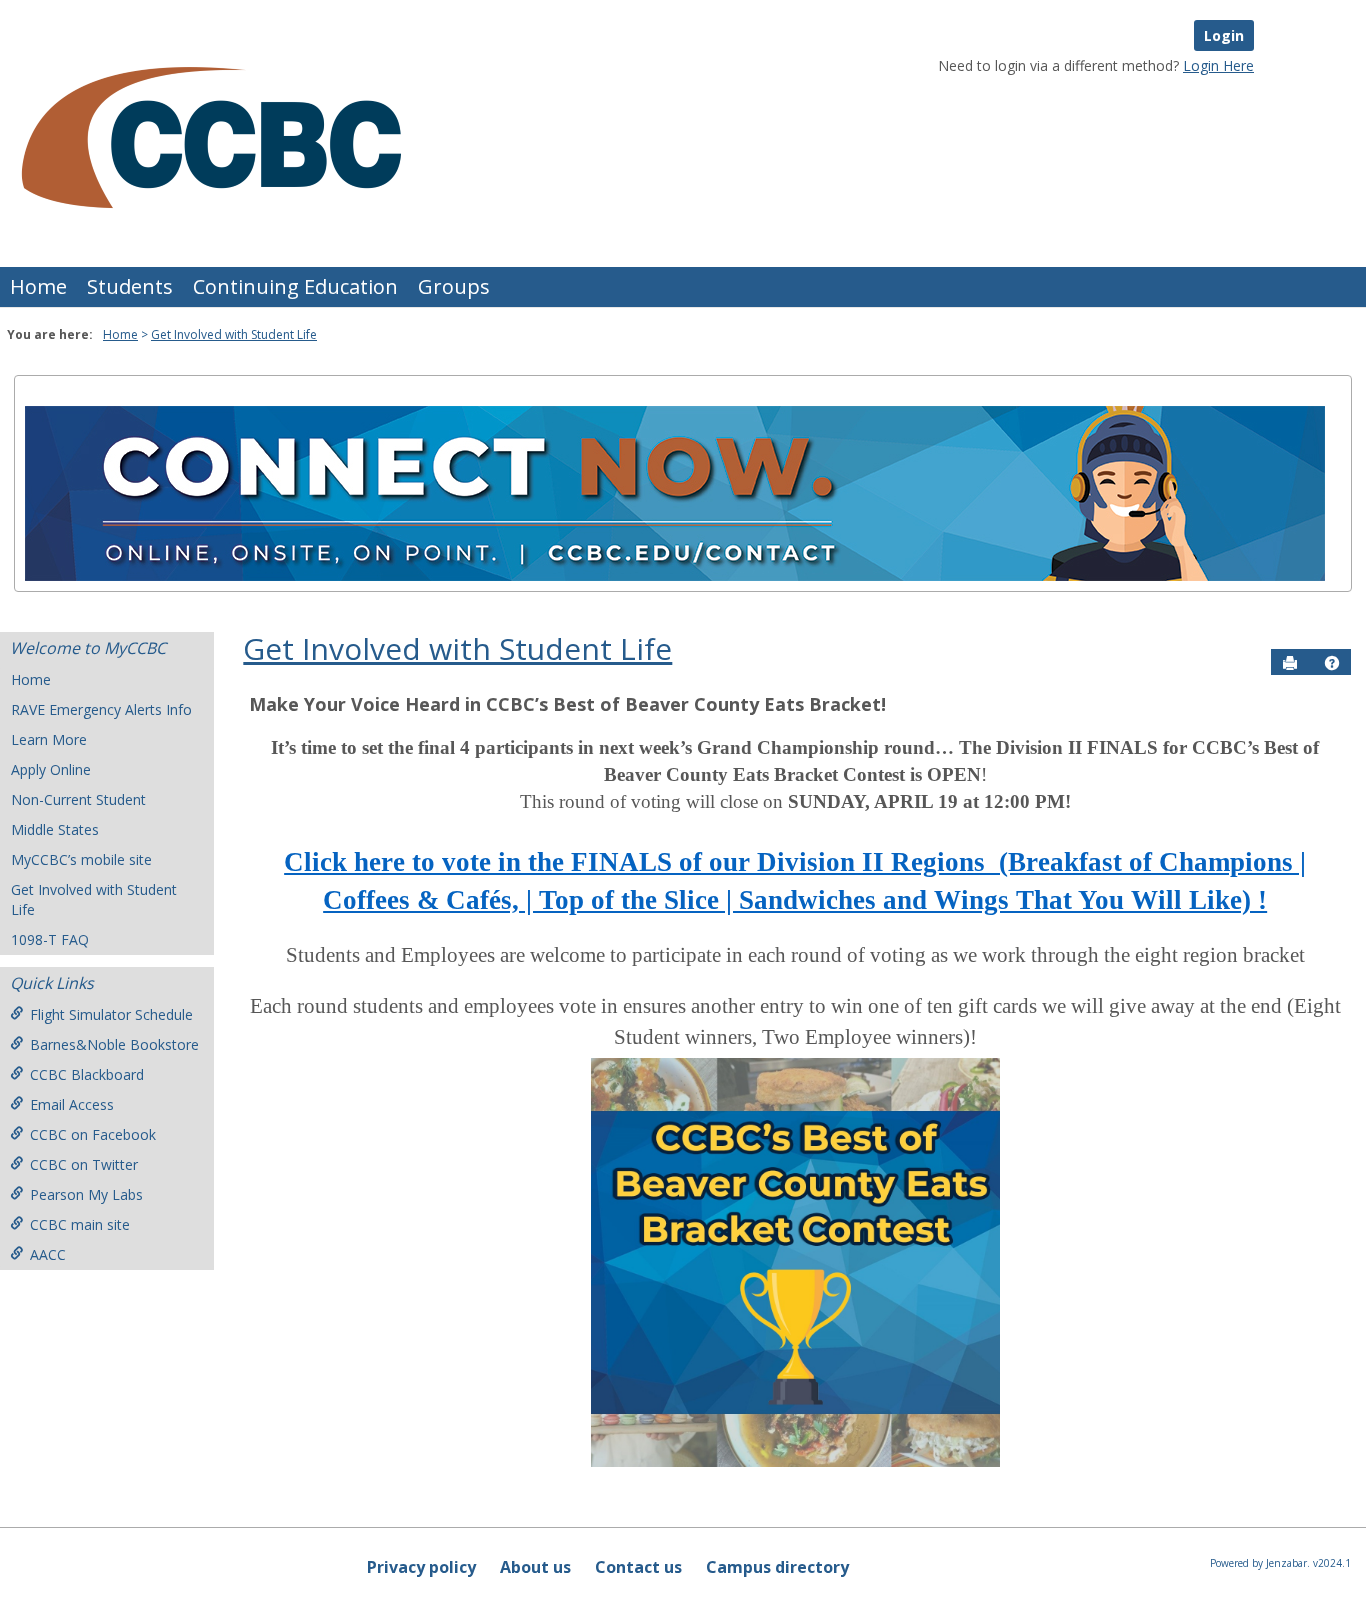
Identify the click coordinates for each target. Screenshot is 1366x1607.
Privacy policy (421, 1567)
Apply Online (51, 769)
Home (38, 286)
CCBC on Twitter (84, 1164)
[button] (1332, 663)
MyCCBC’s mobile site (81, 859)
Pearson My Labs (86, 1194)
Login (1224, 35)
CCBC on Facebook (93, 1134)
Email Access (72, 1104)
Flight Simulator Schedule (111, 1014)
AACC (48, 1254)
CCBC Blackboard (87, 1074)
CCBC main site (80, 1224)
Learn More (49, 739)
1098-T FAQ (50, 939)
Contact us (638, 1567)
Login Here (1218, 65)
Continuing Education (295, 286)
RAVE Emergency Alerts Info (101, 709)
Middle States (55, 829)
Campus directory (777, 1567)
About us (535, 1567)
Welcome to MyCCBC (88, 648)
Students (130, 286)
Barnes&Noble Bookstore (114, 1044)
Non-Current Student (78, 799)
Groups (454, 286)
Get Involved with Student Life (234, 334)
